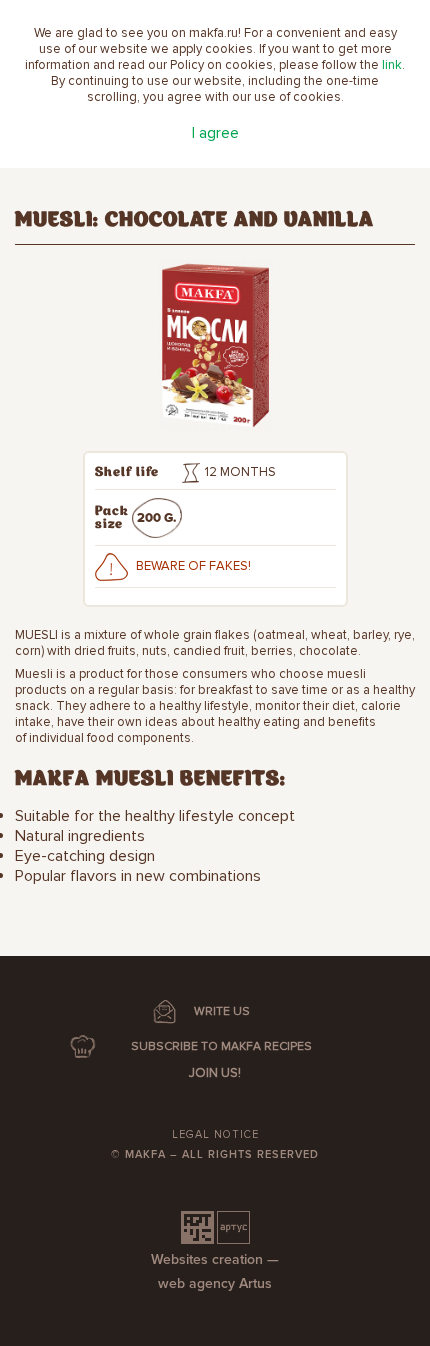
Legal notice (215, 1134)
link (392, 65)
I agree (215, 133)
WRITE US (222, 1011)
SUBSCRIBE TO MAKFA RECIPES (221, 1046)
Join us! (215, 1073)
